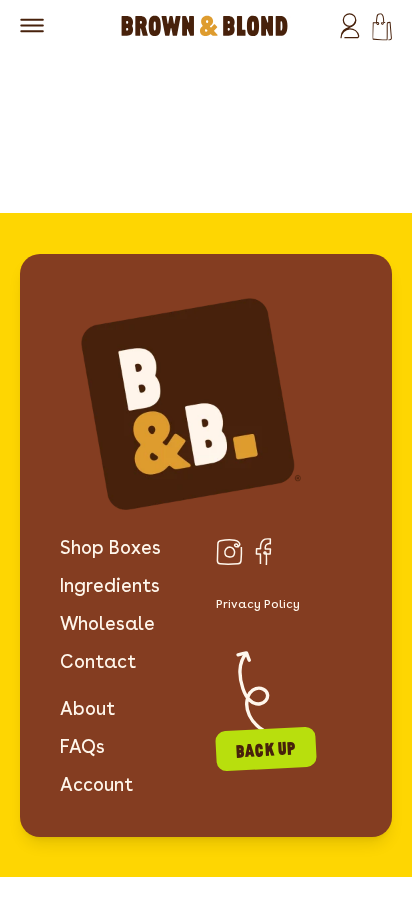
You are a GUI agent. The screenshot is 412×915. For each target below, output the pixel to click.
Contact (98, 661)
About (87, 708)
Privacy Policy (258, 603)
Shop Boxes (110, 547)
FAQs (82, 746)
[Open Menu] (32, 25)
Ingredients (110, 585)
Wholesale (107, 623)
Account (96, 784)
